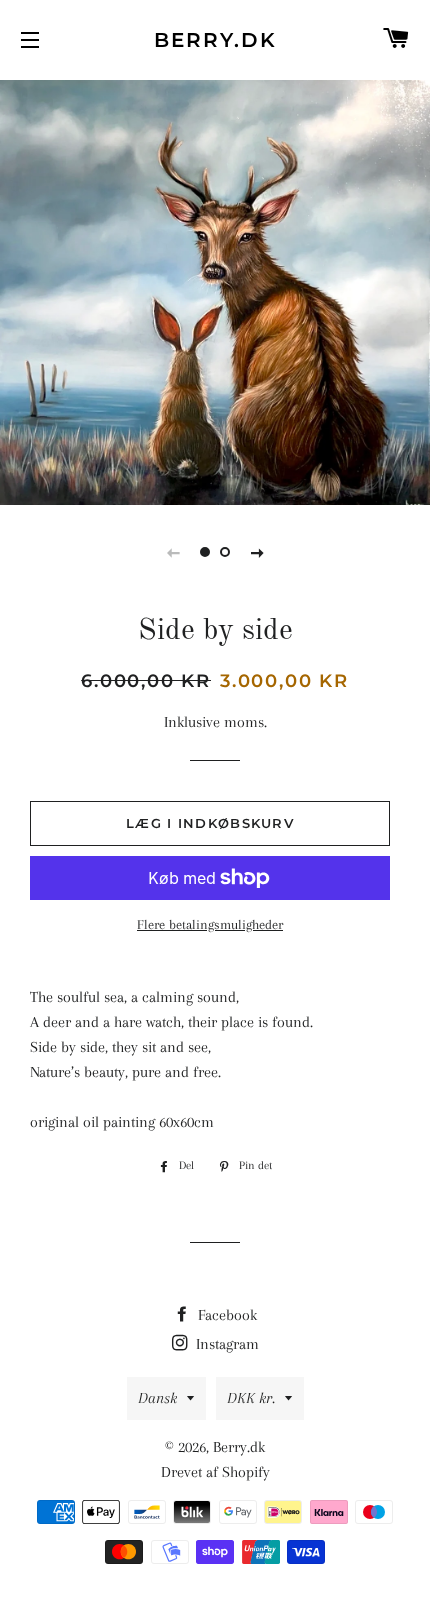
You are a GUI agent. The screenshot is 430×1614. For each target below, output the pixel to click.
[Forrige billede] (173, 552)
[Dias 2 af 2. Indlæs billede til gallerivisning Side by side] (225, 552)
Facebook (225, 1315)
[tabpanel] (215, 290)
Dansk (157, 1398)
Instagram (225, 1344)
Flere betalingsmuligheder (210, 924)
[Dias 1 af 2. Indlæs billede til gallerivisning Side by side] (205, 552)
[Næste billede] (257, 552)
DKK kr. (251, 1398)
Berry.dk (215, 40)
